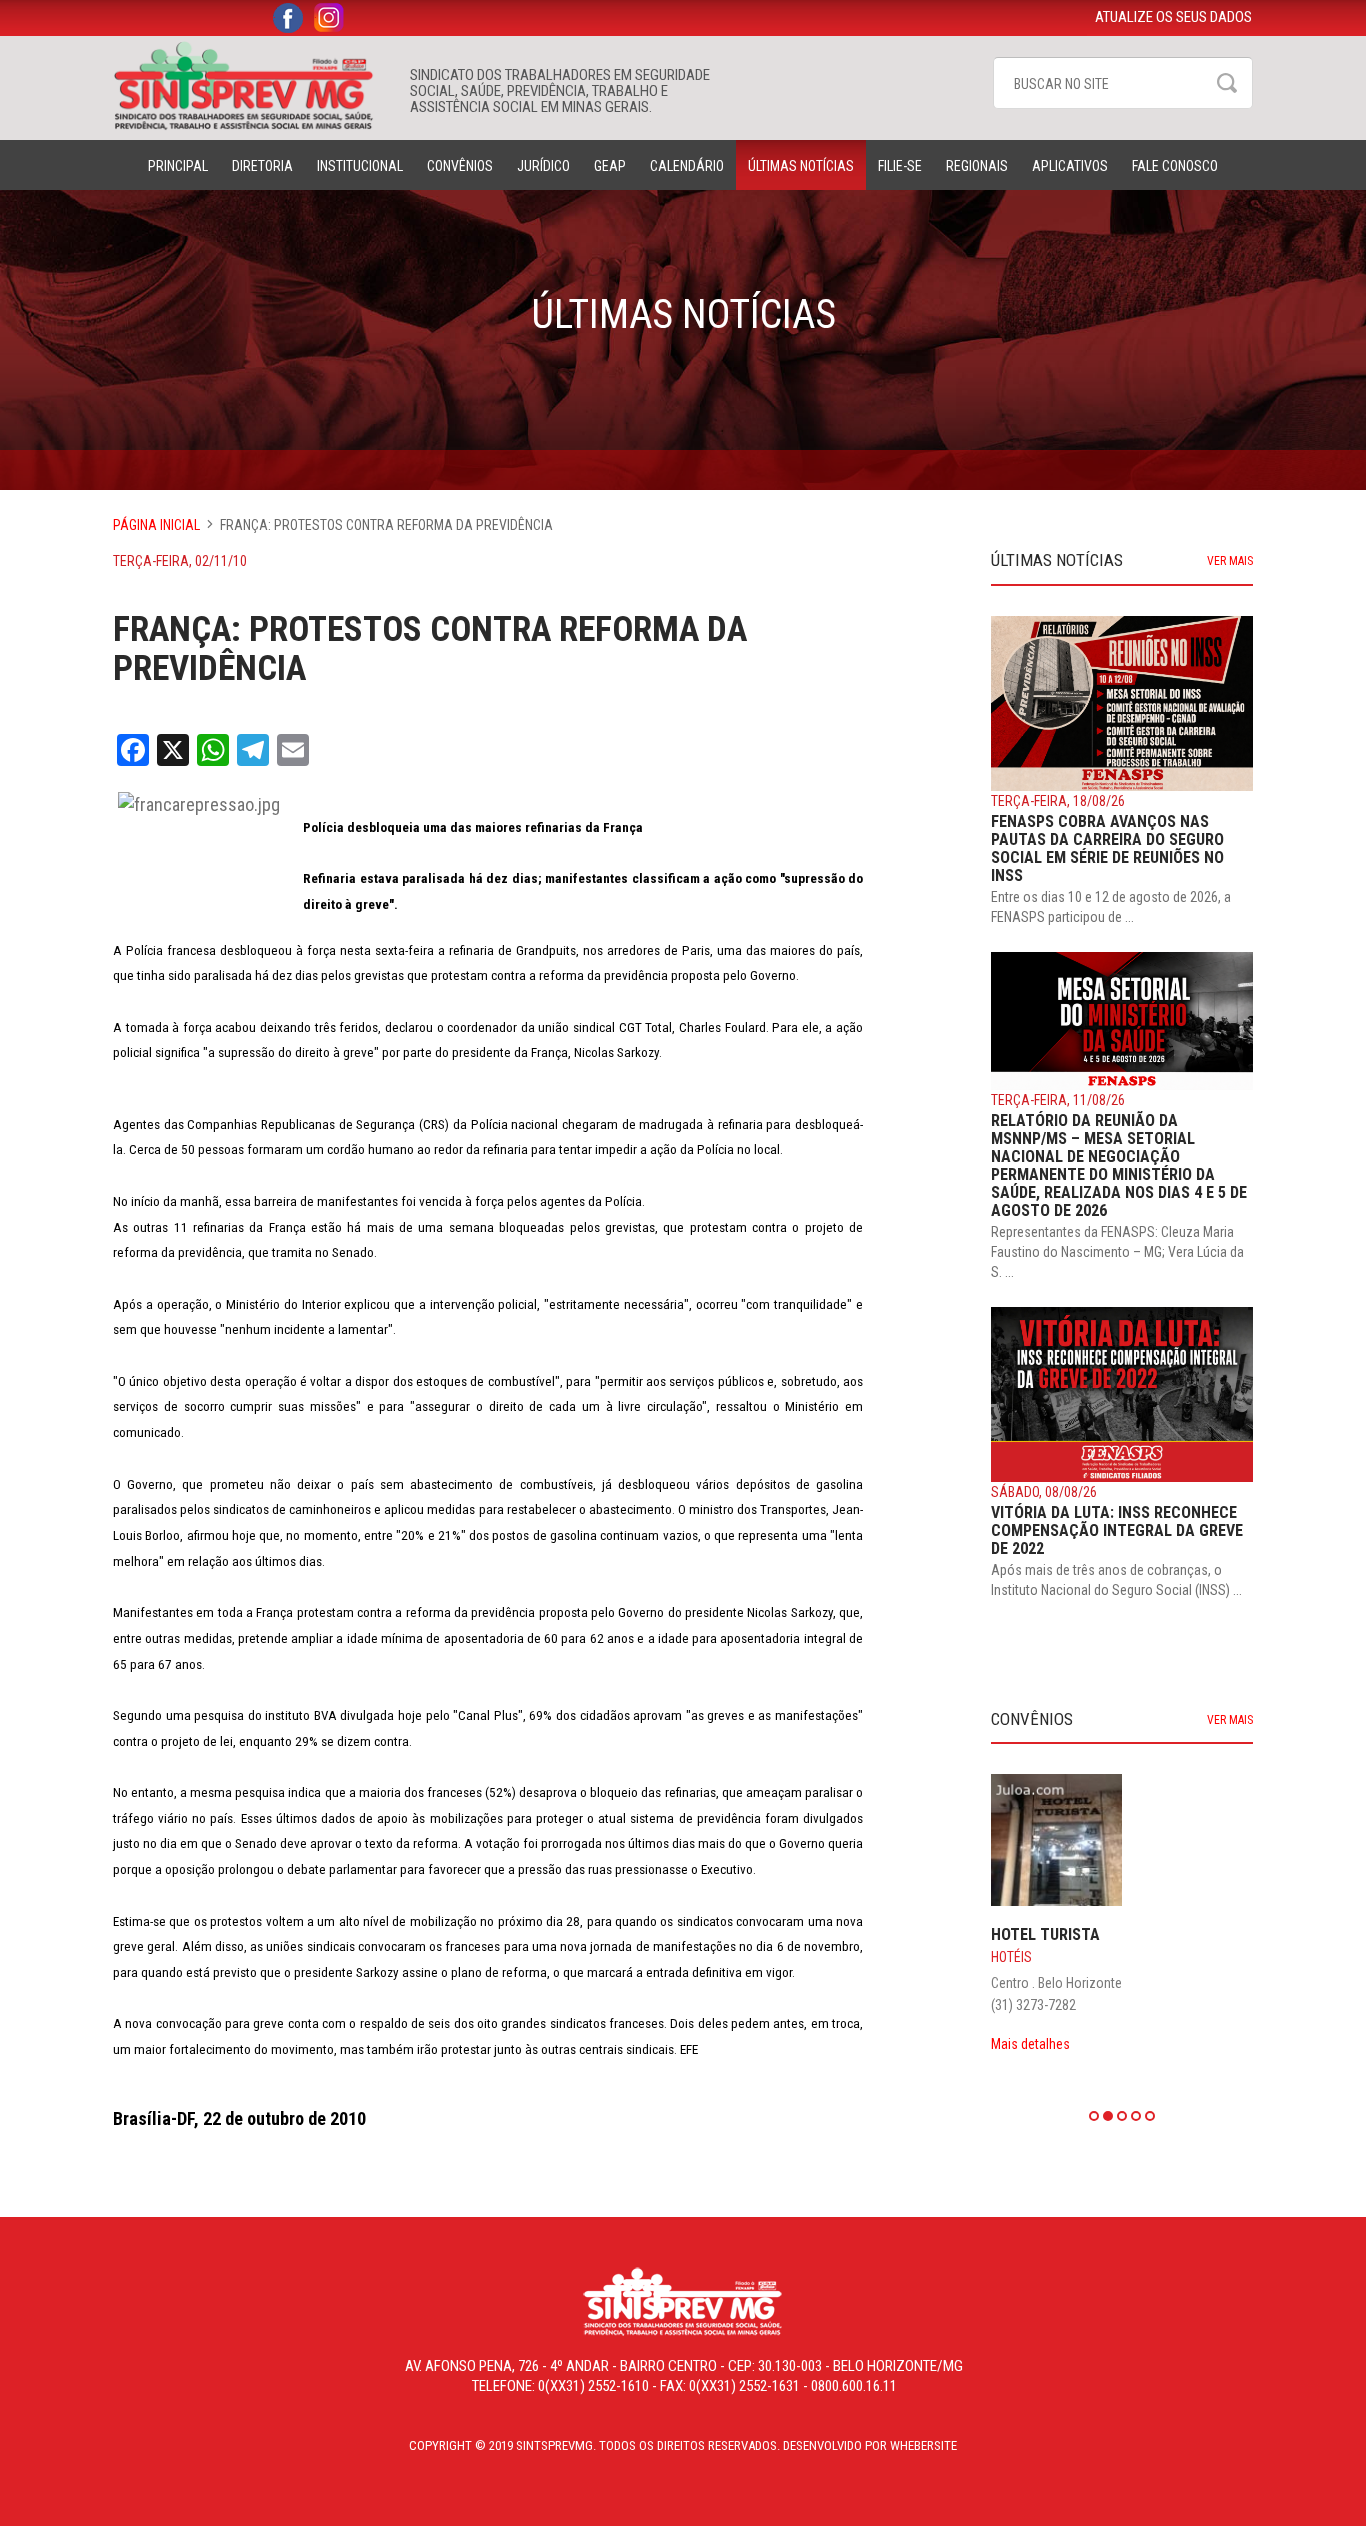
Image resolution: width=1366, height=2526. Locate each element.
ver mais (1230, 561)
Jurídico (543, 166)
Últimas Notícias (801, 166)
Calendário (687, 166)
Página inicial (156, 525)
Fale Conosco (1175, 166)
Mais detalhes (1030, 2044)
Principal (178, 166)
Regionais (977, 166)
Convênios (460, 166)
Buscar (1227, 83)
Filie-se (900, 166)
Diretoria (262, 166)
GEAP (610, 166)
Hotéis (1011, 1957)
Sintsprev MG (251, 86)
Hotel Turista (1045, 1934)
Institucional (360, 166)
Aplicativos (1070, 166)
